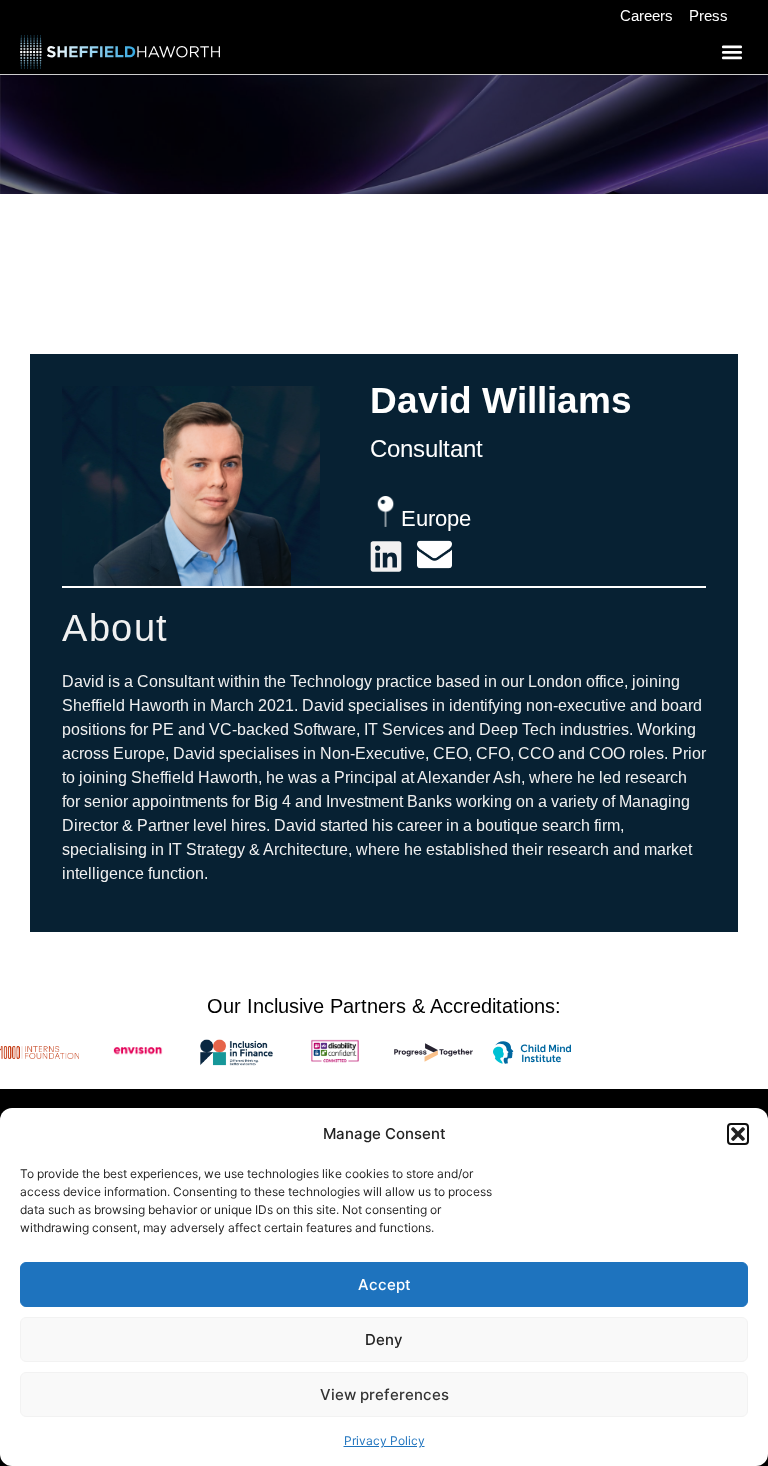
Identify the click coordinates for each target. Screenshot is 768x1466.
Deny (384, 1339)
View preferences (384, 1394)
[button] (738, 1134)
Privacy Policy (384, 1440)
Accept (384, 1284)
